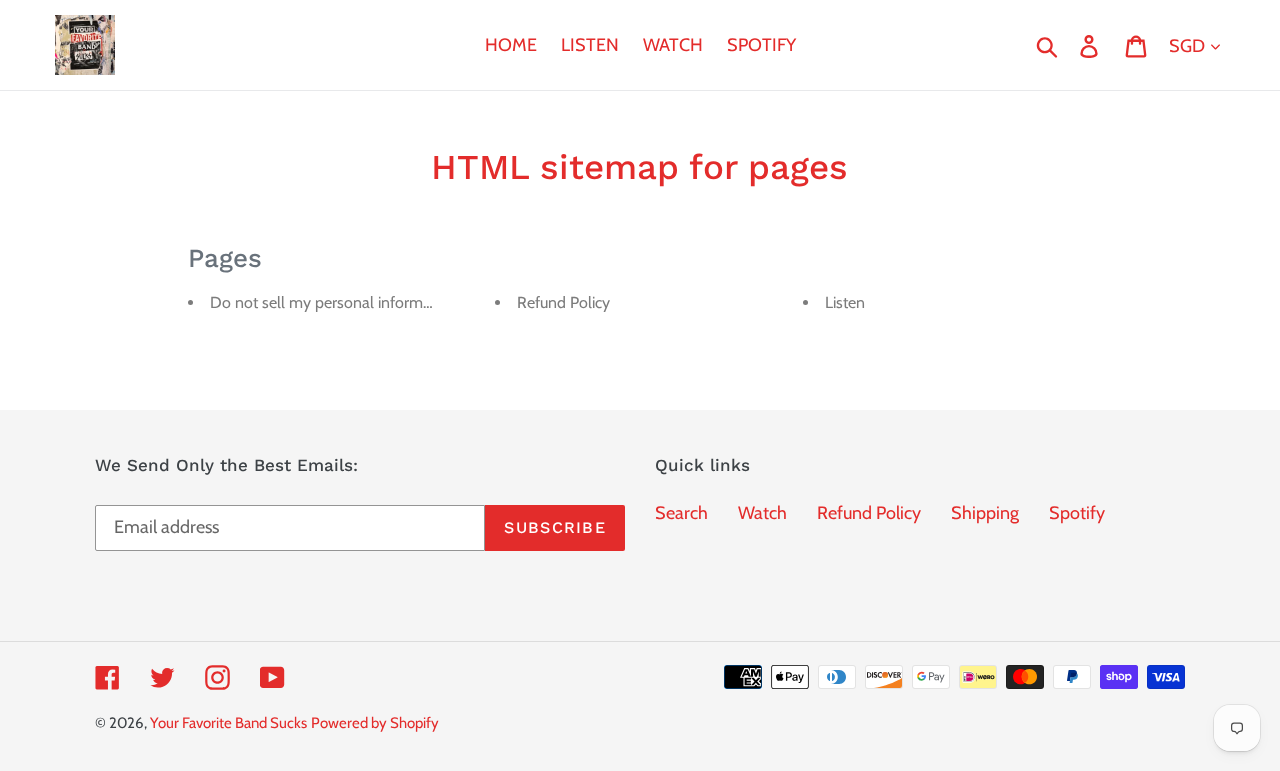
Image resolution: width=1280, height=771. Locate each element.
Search (681, 513)
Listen (845, 302)
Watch (762, 513)
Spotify (1077, 513)
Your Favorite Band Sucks (228, 723)
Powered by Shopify (375, 723)
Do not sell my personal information (333, 302)
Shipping (985, 513)
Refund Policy (563, 302)
